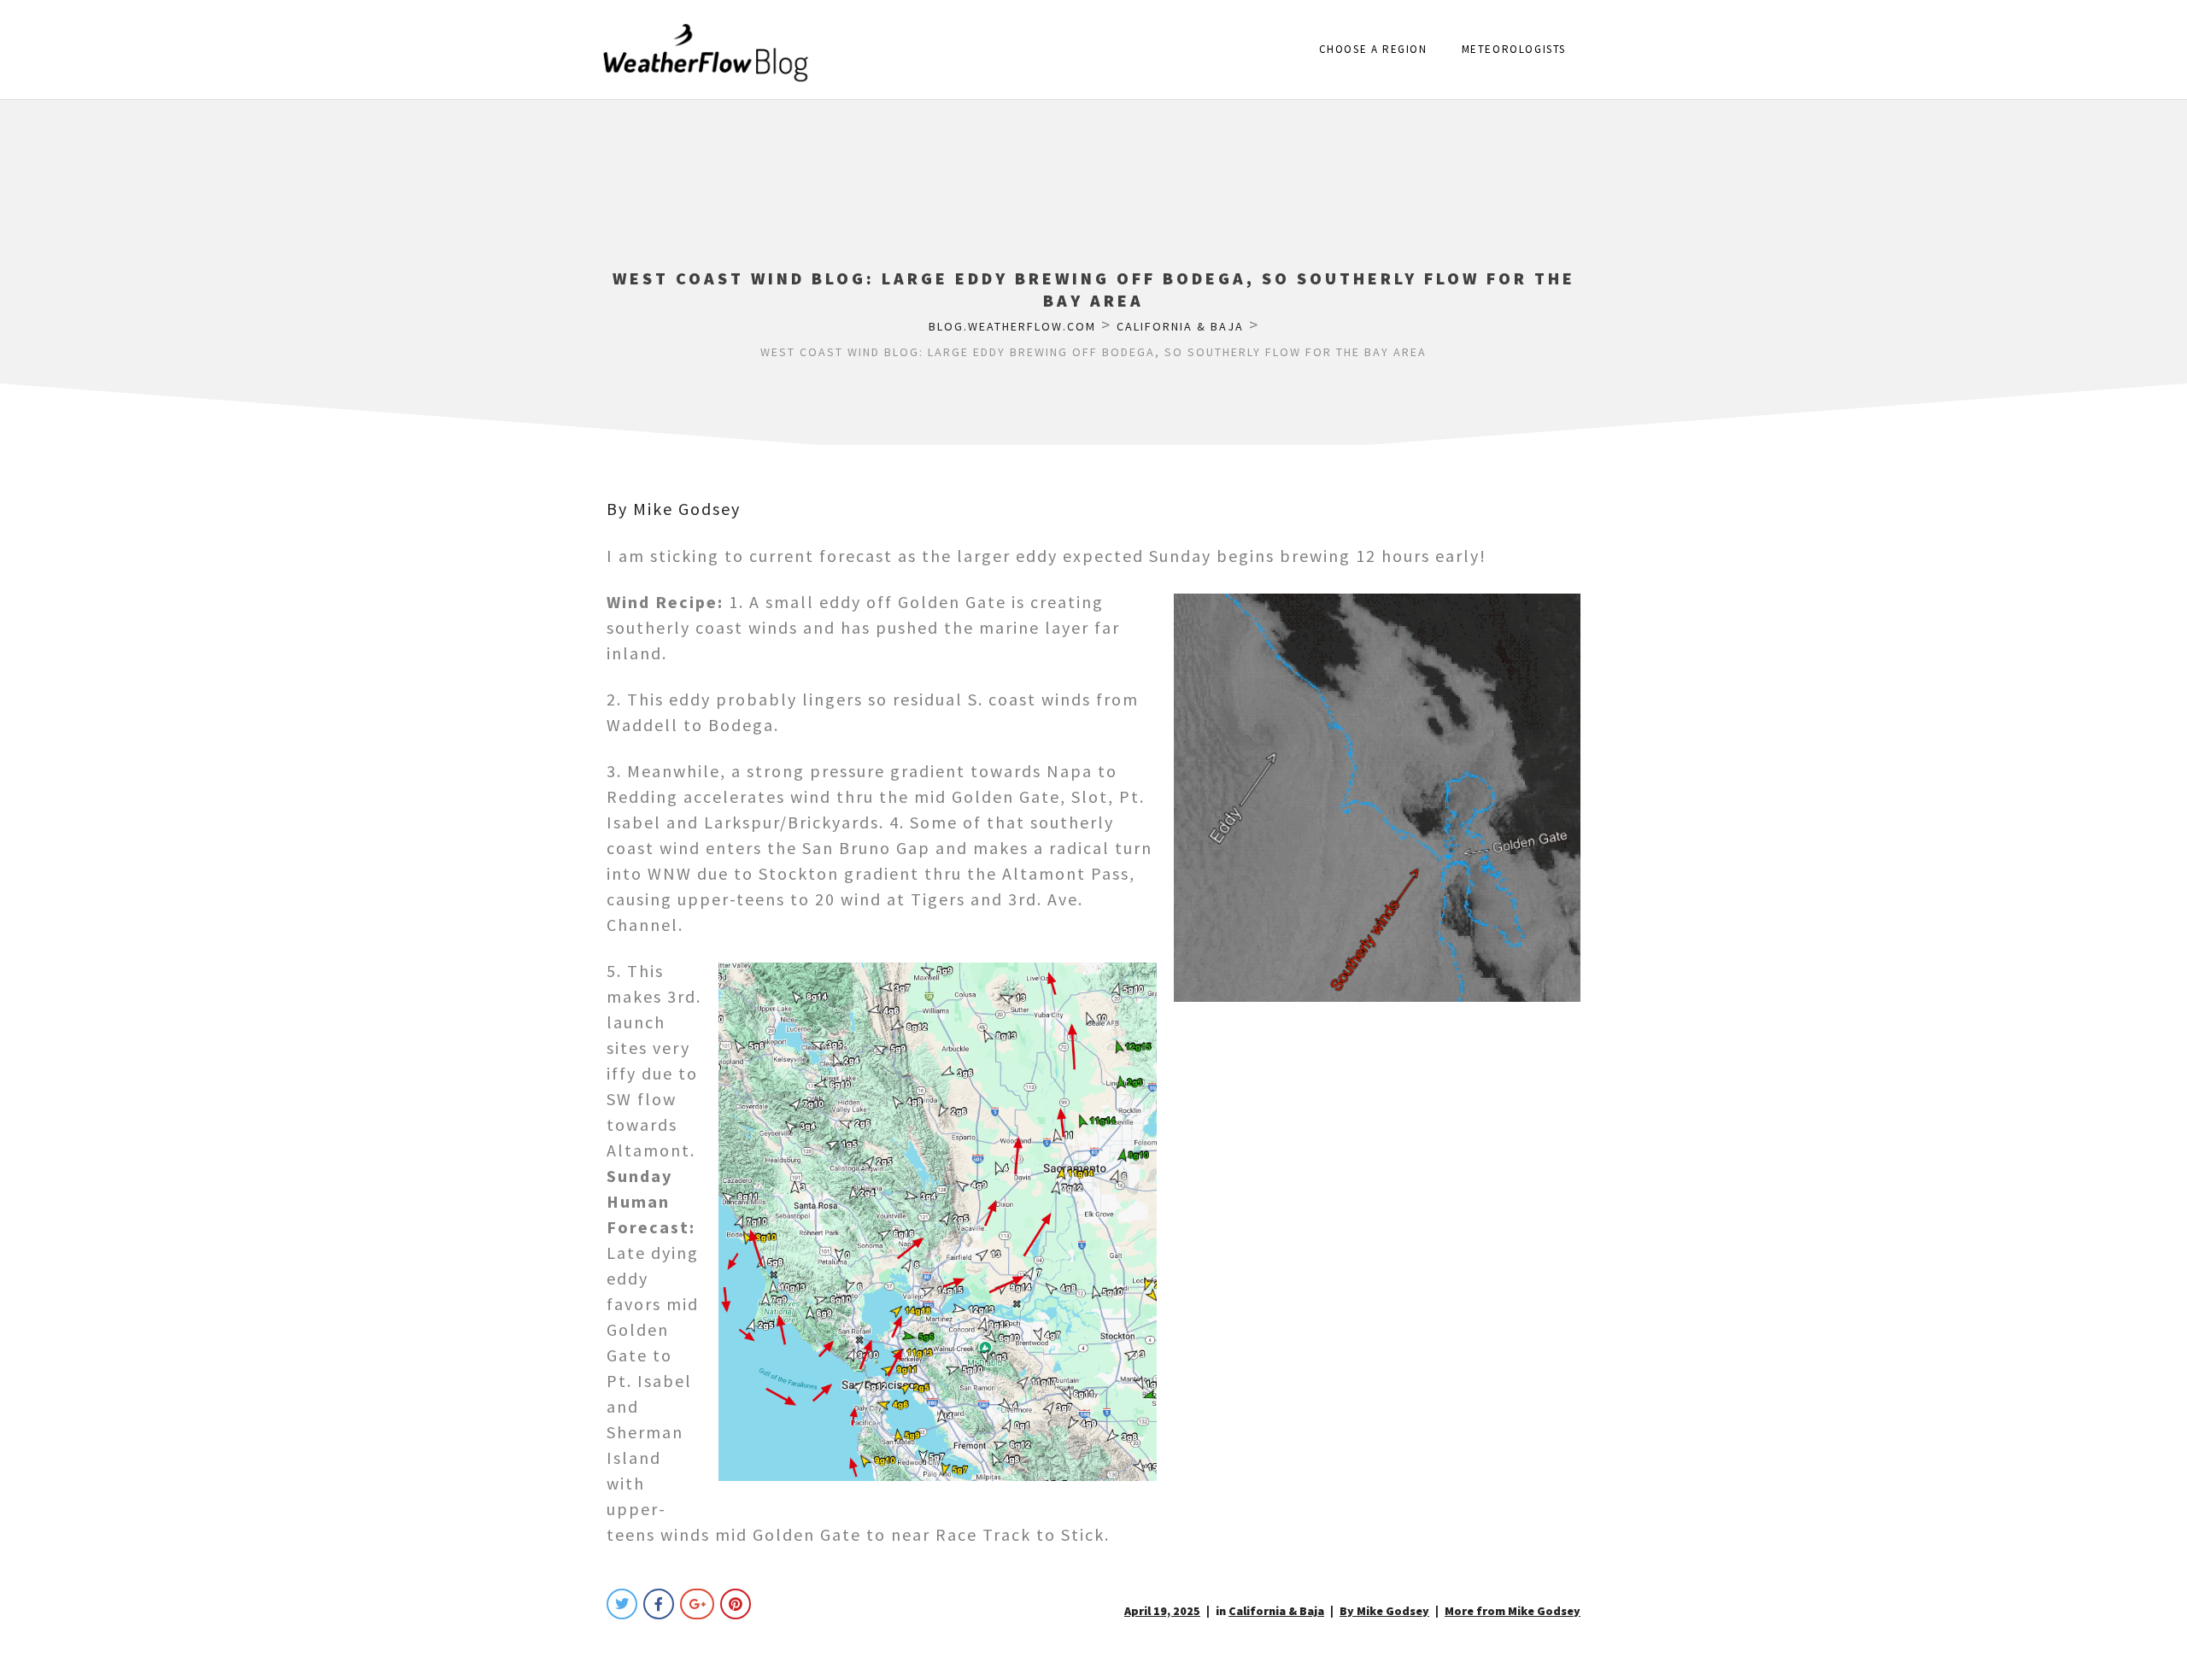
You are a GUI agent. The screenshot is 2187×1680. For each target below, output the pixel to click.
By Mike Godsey (674, 509)
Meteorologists (1514, 49)
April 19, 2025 (1162, 1611)
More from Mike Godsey (1513, 1611)
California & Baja (1276, 1611)
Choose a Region (1373, 49)
